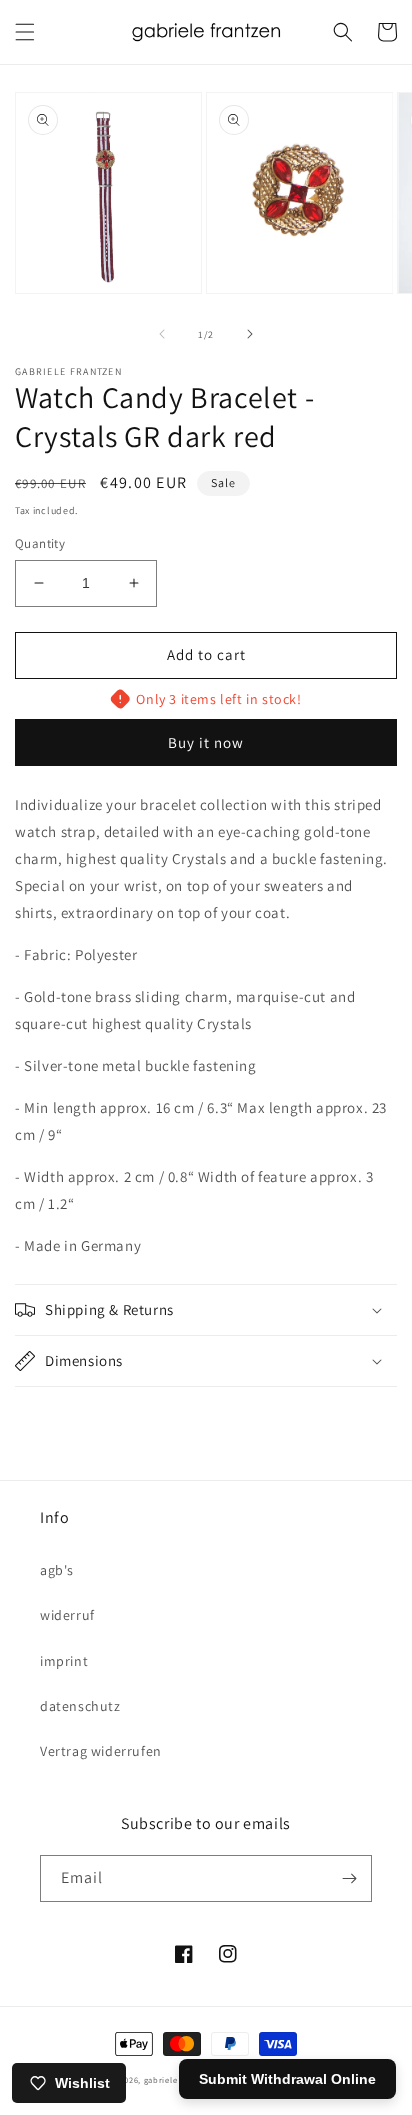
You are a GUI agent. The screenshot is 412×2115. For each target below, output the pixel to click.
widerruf (67, 1615)
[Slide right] (250, 334)
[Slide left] (162, 334)
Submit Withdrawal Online (287, 2079)
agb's (57, 1570)
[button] (25, 32)
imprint (64, 1661)
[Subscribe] (349, 1878)
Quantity (40, 543)
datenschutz (80, 1706)
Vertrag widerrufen (101, 1751)
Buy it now (206, 742)
